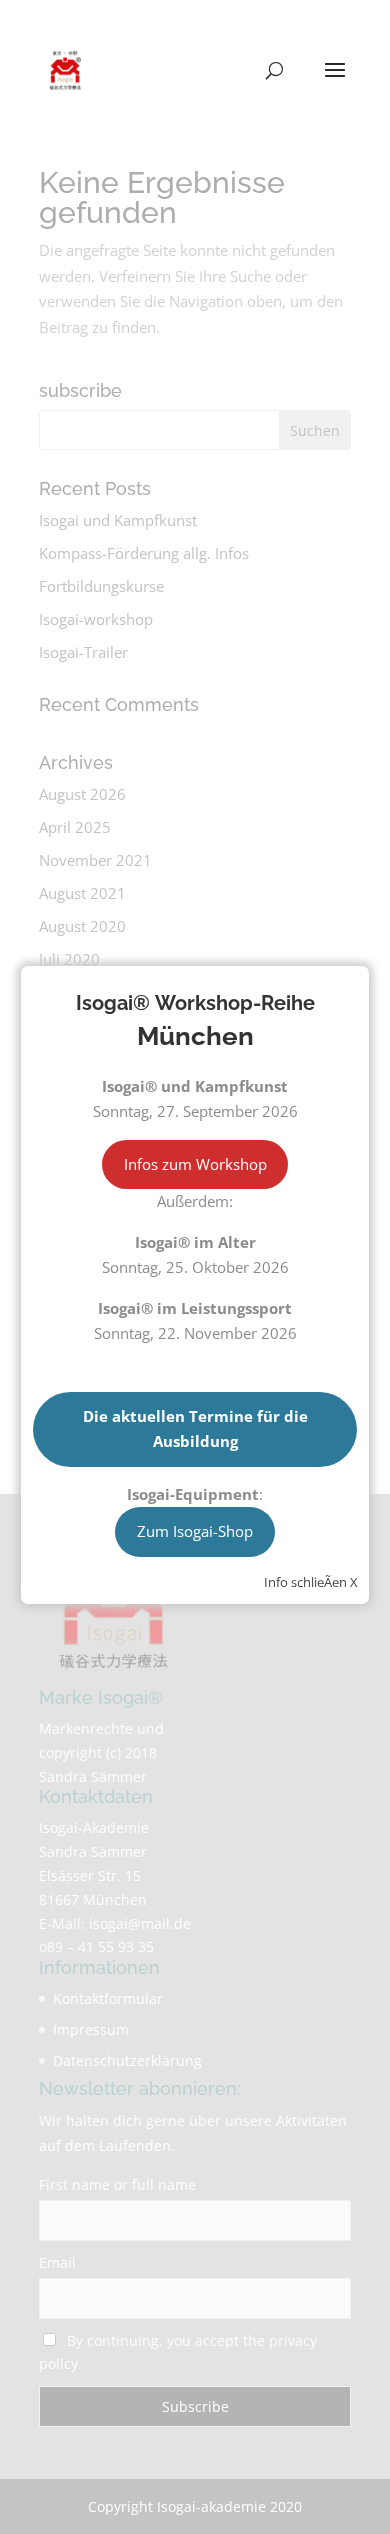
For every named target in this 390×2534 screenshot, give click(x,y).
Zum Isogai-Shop (195, 1531)
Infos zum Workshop (195, 1164)
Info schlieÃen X (311, 1582)
